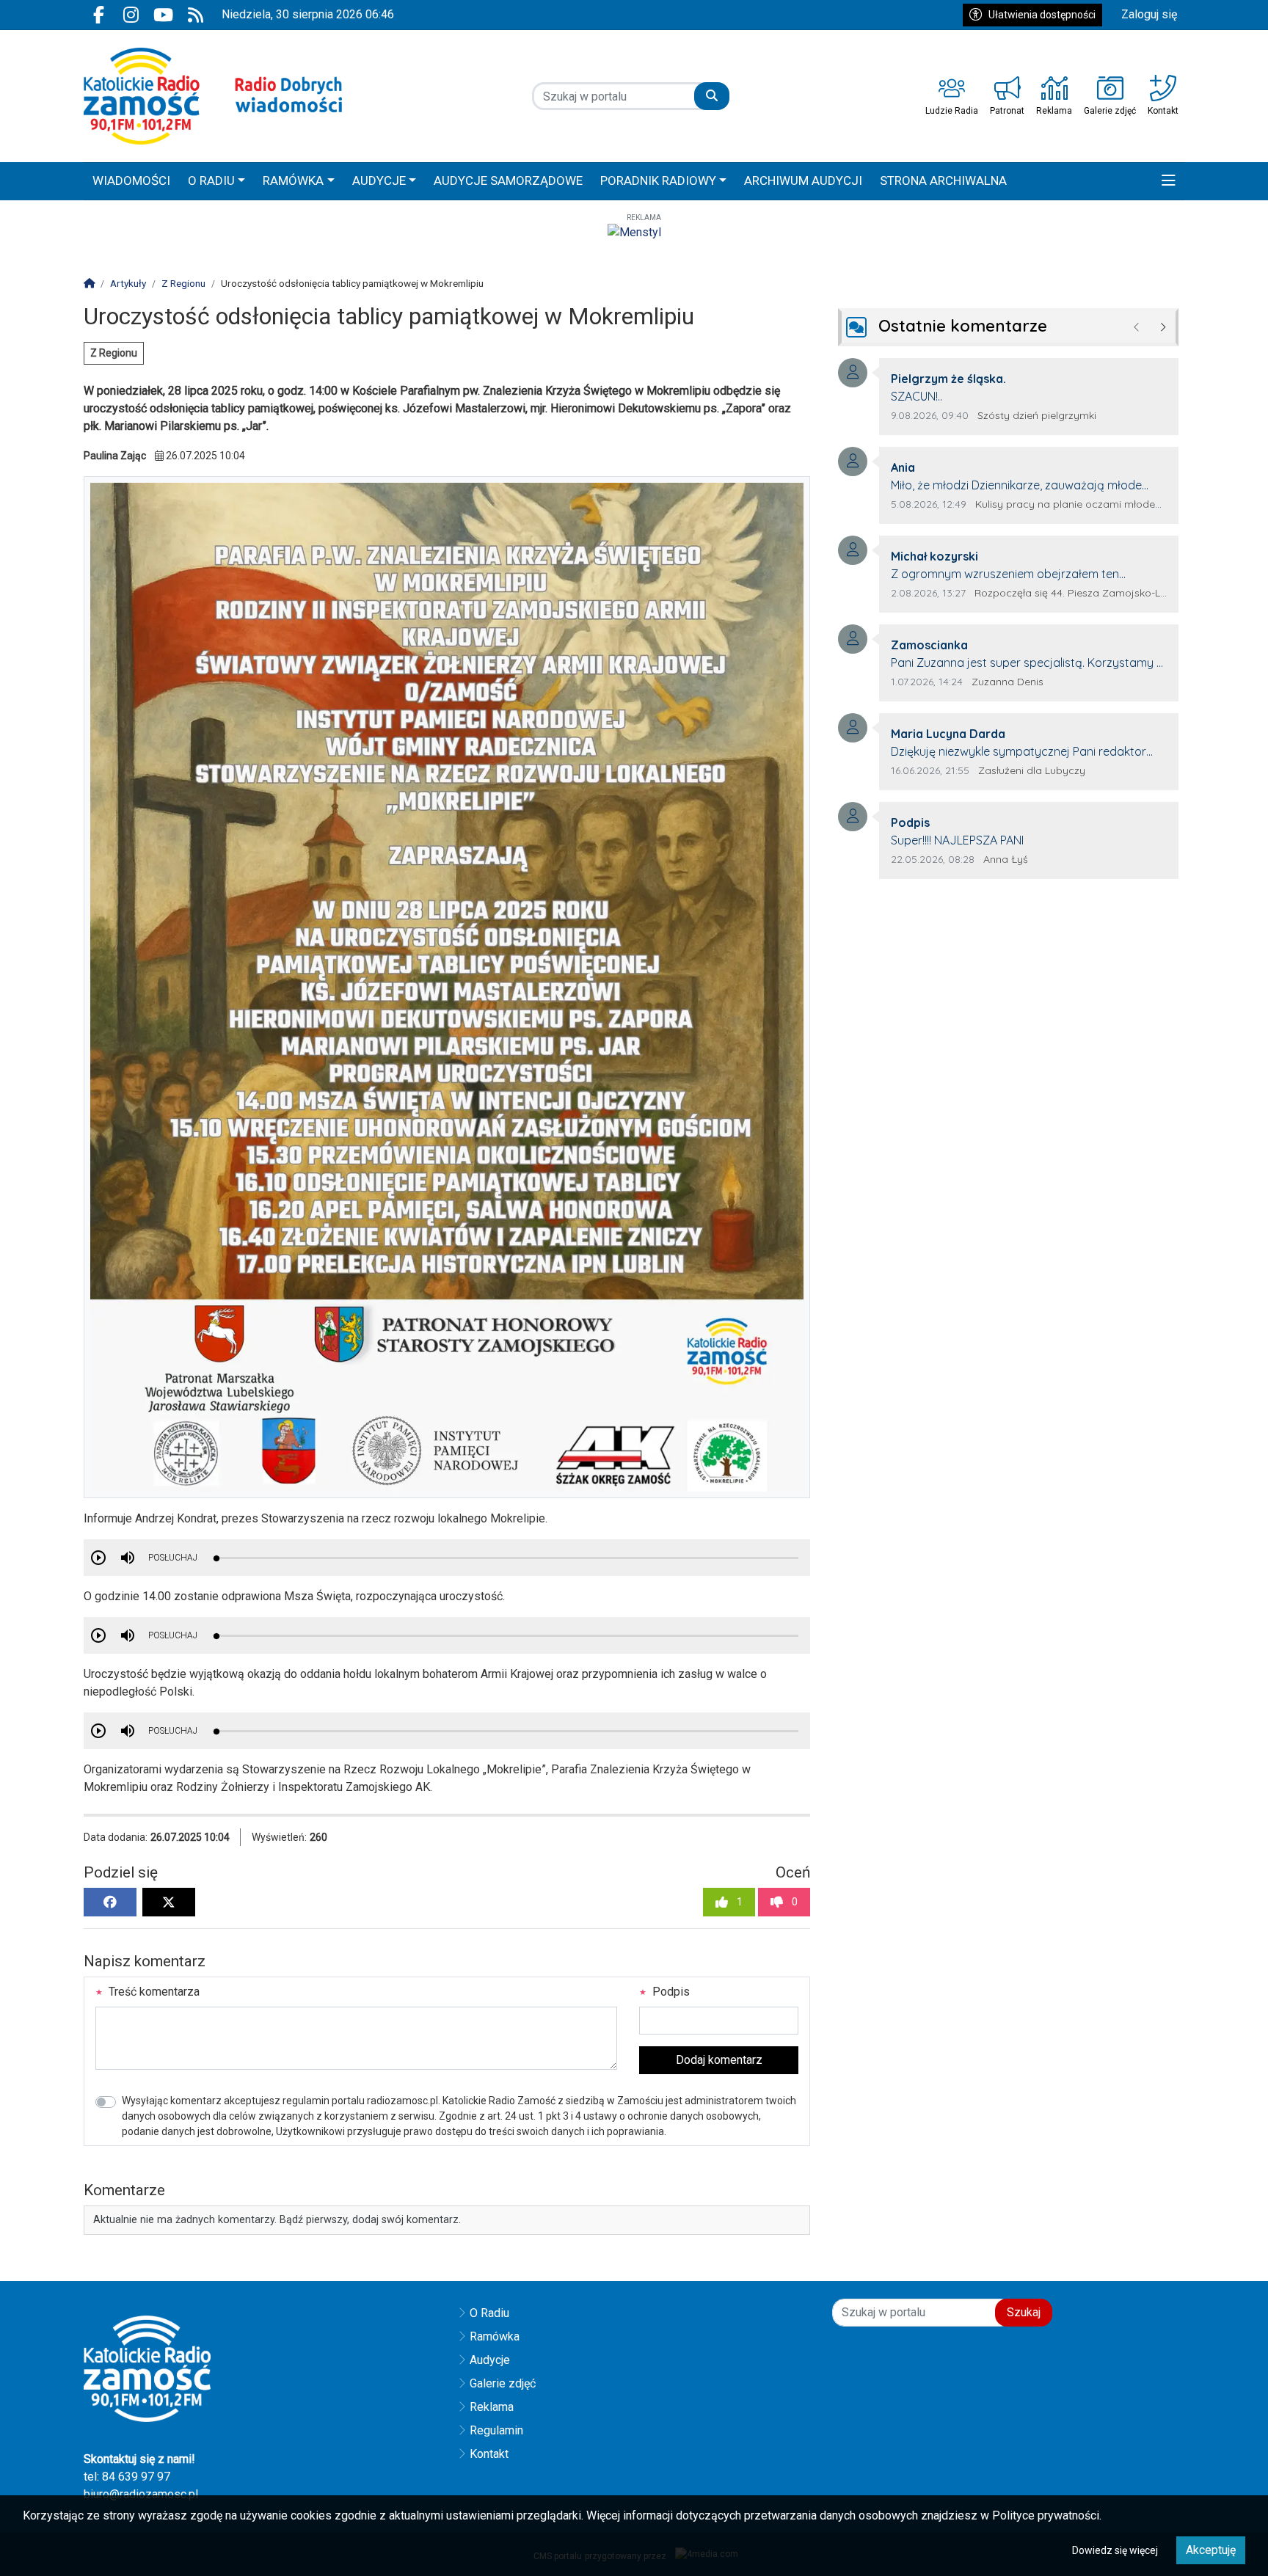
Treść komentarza (153, 1992)
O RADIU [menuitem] (211, 180)
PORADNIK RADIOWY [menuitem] (658, 180)
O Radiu (489, 2313)
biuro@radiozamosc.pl (141, 2494)
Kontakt (489, 2454)
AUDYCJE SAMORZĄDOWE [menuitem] (508, 180)
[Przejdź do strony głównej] (213, 96)
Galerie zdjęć (503, 2383)
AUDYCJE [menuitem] (379, 180)
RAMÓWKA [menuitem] (293, 180)
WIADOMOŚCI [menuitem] (131, 180)
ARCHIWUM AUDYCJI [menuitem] (803, 180)
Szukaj (1024, 2312)
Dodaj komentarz (719, 2060)
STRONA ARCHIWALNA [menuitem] (943, 180)
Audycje (490, 2360)
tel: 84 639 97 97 (127, 2477)
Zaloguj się (1149, 14)
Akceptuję (1211, 2550)
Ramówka (495, 2336)
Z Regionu (114, 353)
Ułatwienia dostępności (1042, 15)
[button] (1169, 181)
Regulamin (496, 2430)
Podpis (670, 1992)
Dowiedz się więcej (1115, 2550)
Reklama (492, 2407)
